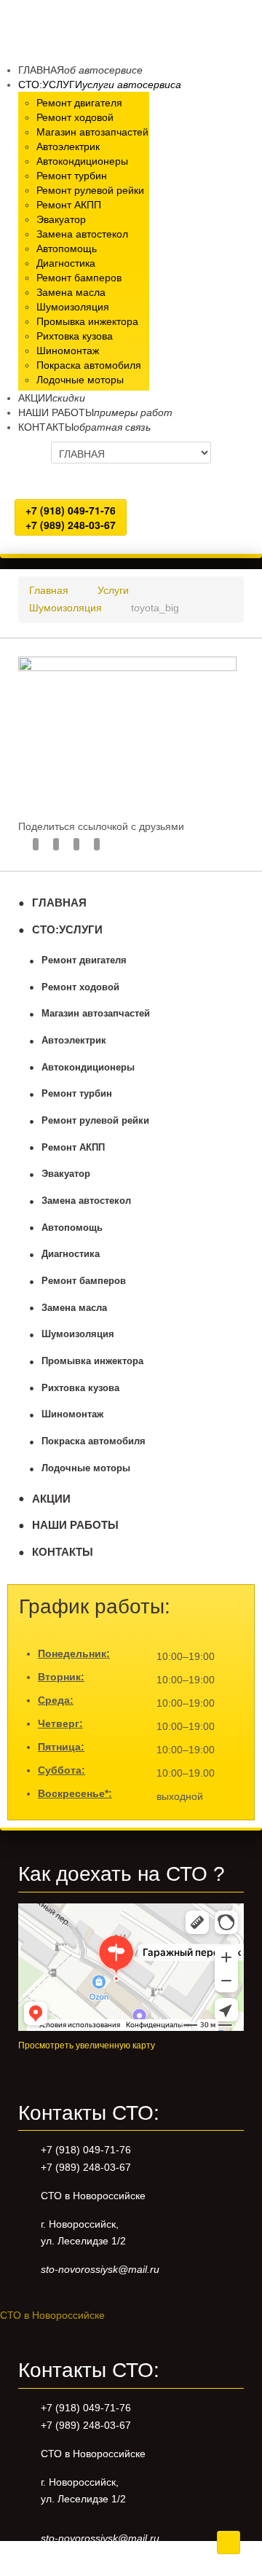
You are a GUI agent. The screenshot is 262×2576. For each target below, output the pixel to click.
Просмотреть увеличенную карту (87, 2045)
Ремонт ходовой (80, 987)
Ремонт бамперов (84, 1281)
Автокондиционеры (88, 1068)
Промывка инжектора (92, 1361)
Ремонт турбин (77, 1094)
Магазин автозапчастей (96, 1014)
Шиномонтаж (72, 1414)
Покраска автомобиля (94, 1441)
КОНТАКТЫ (63, 1552)
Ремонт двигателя (84, 960)
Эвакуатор (66, 1174)
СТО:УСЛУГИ (67, 929)
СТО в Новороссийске (52, 2315)
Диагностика (71, 1254)
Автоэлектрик (74, 1041)
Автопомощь (72, 1228)
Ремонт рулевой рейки (95, 1121)
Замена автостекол (86, 1201)
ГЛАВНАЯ (59, 903)
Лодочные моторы (86, 1468)
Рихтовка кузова (80, 1388)
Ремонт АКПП (73, 1148)
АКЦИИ (51, 1499)
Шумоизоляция (78, 1334)
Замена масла (74, 1308)
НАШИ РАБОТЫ (75, 1525)
